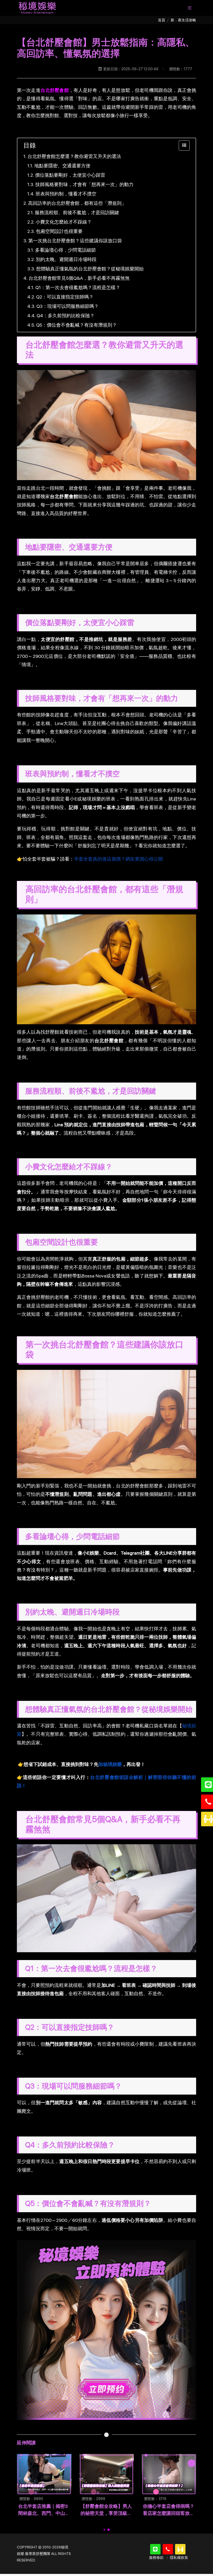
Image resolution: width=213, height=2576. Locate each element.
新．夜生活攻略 (183, 20)
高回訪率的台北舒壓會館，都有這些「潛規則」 (77, 203)
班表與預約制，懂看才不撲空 (66, 194)
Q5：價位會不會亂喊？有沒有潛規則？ (76, 325)
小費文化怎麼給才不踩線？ (64, 222)
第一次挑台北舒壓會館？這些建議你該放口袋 (75, 241)
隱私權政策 (179, 2558)
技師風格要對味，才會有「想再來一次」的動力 (84, 184)
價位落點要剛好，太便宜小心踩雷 (70, 175)
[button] (104, 2530)
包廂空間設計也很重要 (59, 231)
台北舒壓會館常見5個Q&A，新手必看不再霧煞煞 (79, 278)
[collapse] (184, 145)
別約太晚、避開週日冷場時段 (66, 259)
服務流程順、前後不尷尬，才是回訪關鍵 (77, 212)
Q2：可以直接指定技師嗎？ (65, 297)
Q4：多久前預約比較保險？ (66, 316)
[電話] (168, 2549)
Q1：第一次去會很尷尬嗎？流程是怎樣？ (78, 287)
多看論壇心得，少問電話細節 (65, 250)
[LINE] (155, 2549)
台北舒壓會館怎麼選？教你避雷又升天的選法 (74, 156)
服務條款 (156, 2558)
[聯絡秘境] (180, 2549)
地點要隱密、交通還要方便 (62, 166)
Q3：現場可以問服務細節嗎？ (68, 306)
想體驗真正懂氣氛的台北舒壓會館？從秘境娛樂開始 (90, 269)
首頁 (162, 20)
